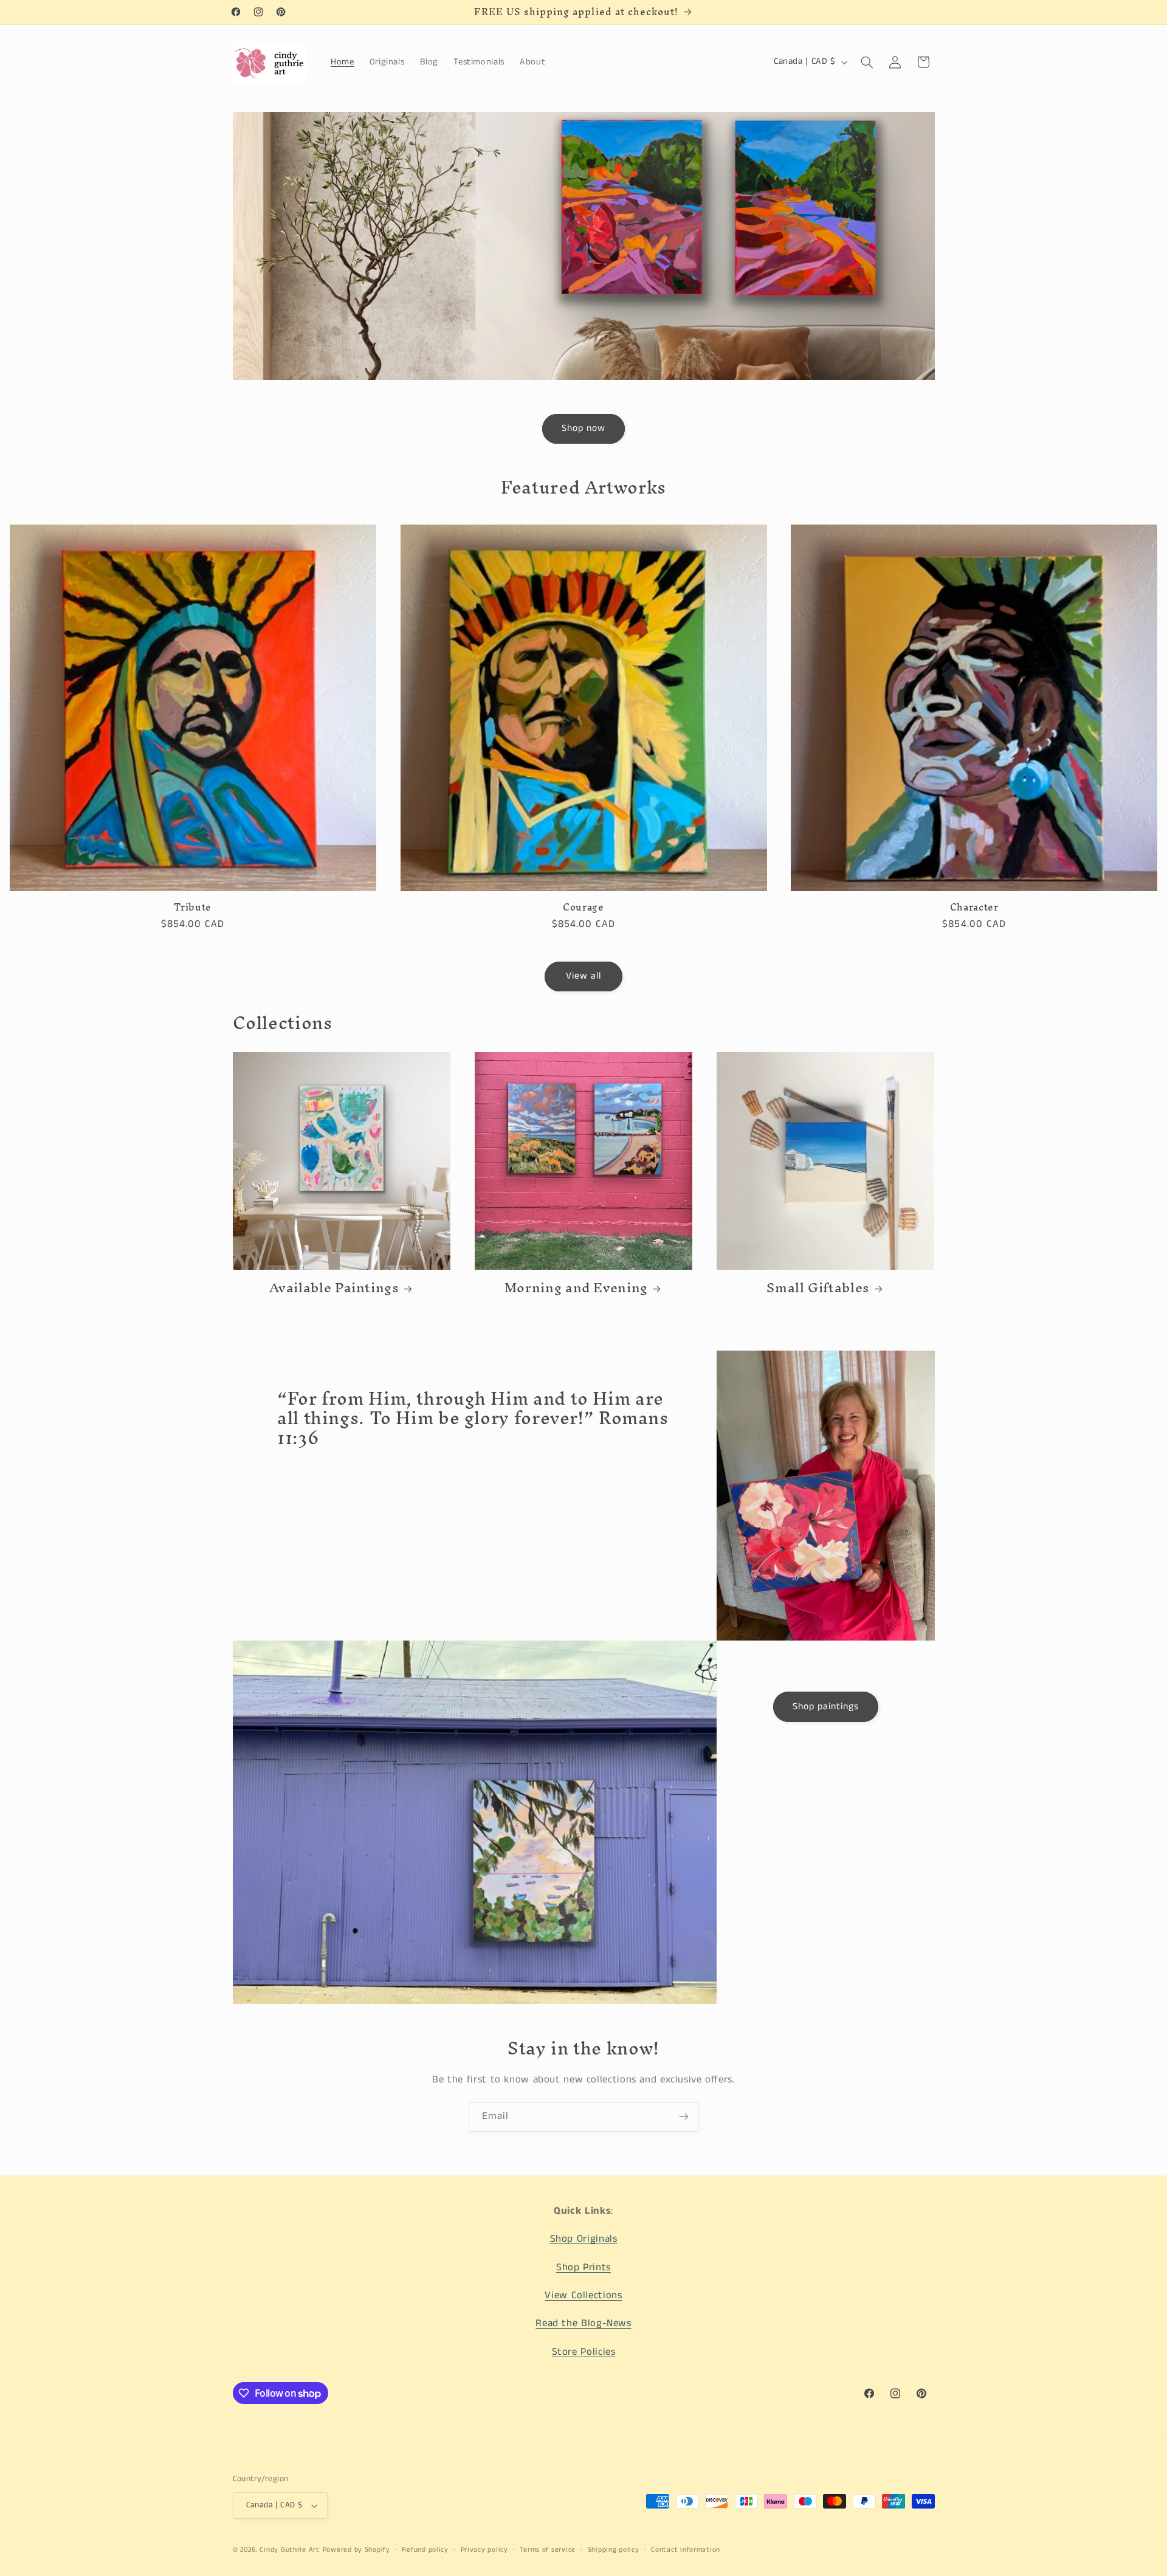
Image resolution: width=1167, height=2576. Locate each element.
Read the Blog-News (583, 2324)
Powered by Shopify (356, 2550)
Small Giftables (818, 1288)
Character (974, 907)
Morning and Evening (576, 1288)
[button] (867, 62)
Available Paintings (334, 1288)
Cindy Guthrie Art (290, 2550)
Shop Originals (584, 2239)
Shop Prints (583, 2268)
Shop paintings (826, 1707)
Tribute (192, 907)
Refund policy (425, 2550)
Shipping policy (614, 2550)
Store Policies (584, 2352)
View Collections (583, 2295)
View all (583, 976)
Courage (583, 907)
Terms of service (548, 2550)
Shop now (583, 429)
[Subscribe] (684, 2117)
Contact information (686, 2550)
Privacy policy (484, 2550)
